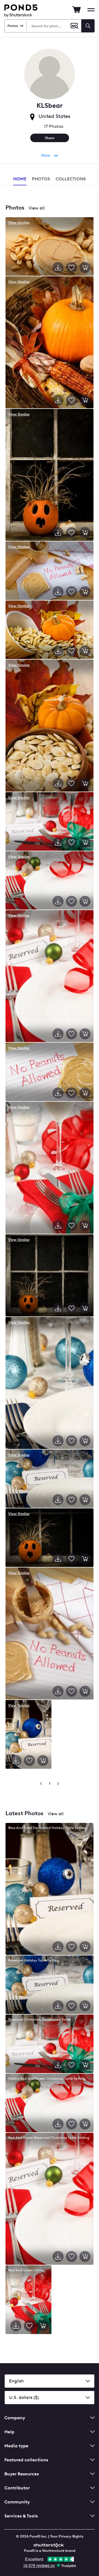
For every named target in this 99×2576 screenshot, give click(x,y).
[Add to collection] (71, 268)
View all (37, 208)
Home (20, 179)
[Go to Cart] (76, 10)
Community (17, 2502)
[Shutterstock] (50, 2545)
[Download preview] (58, 268)
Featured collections (26, 2460)
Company (15, 2418)
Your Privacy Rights (67, 2536)
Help (9, 2432)
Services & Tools (21, 2516)
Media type (16, 2446)
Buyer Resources (22, 2474)
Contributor (17, 2488)
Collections (71, 179)
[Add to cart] (85, 268)
